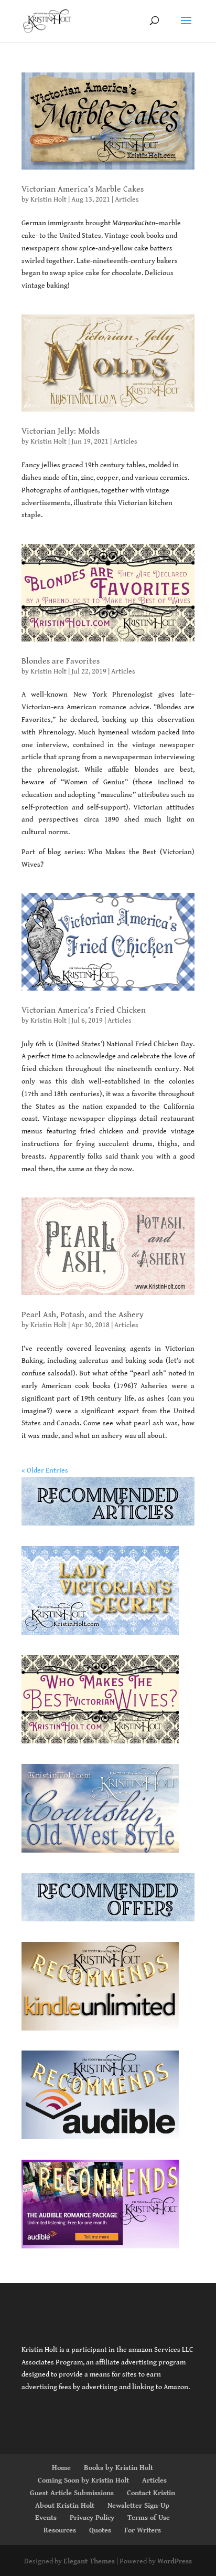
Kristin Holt (48, 199)
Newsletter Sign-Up (138, 2506)
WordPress (175, 2561)
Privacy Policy (92, 2518)
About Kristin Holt (65, 2506)
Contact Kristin (151, 2493)
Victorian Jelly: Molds (61, 431)
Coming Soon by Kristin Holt (83, 2480)
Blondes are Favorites (61, 661)
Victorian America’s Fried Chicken (84, 1010)
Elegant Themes (89, 2561)
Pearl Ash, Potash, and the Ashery (83, 1315)
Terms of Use (149, 2518)
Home (61, 2468)
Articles (127, 199)
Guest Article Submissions (72, 2493)
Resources (60, 2530)
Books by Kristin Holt (118, 2468)
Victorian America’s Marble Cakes (83, 189)
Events (46, 2518)
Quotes (100, 2530)
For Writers (143, 2530)
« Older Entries (45, 1470)
